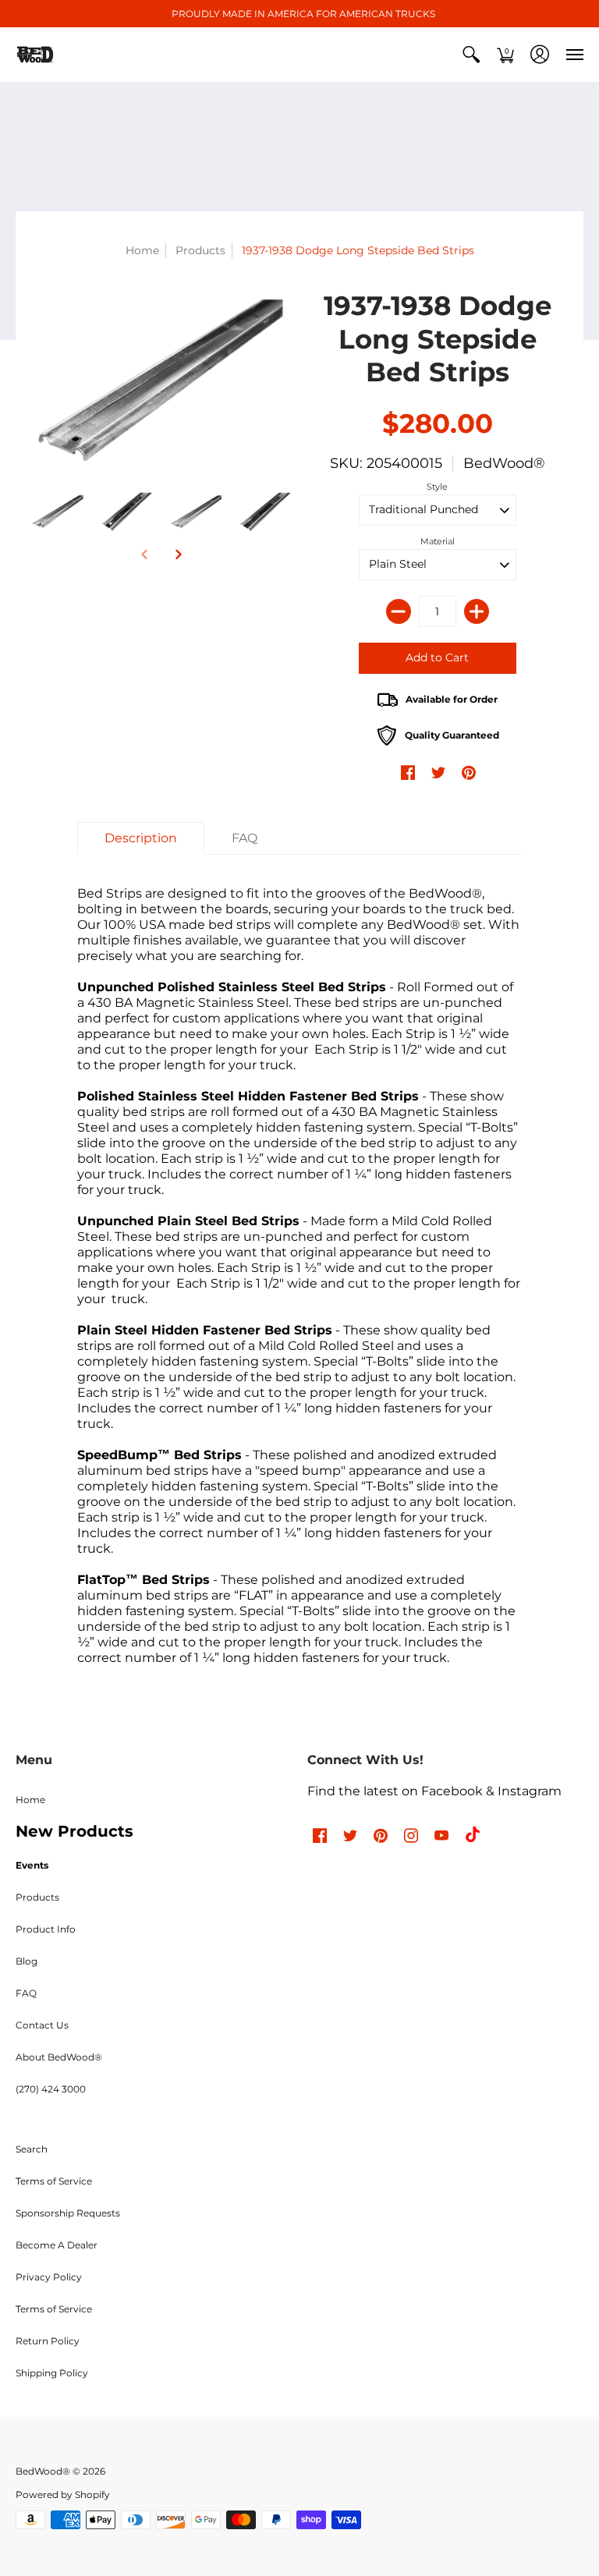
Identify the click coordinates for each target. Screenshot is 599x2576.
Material (438, 541)
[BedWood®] (35, 55)
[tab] (141, 838)
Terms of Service (54, 2181)
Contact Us (42, 2025)
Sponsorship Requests (68, 2213)
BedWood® (504, 463)
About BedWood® (59, 2057)
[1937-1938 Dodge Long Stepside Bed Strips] (58, 512)
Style (437, 487)
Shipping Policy (52, 2373)
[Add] (477, 611)
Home (142, 250)
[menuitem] (471, 55)
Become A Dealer (57, 2245)
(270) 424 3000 (51, 2089)
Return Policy (48, 2341)
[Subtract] (399, 611)
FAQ (26, 1993)
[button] (471, 55)
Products (200, 250)
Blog (27, 1961)
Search (32, 2149)
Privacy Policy (49, 2277)
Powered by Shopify (63, 2495)
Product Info (46, 1929)
